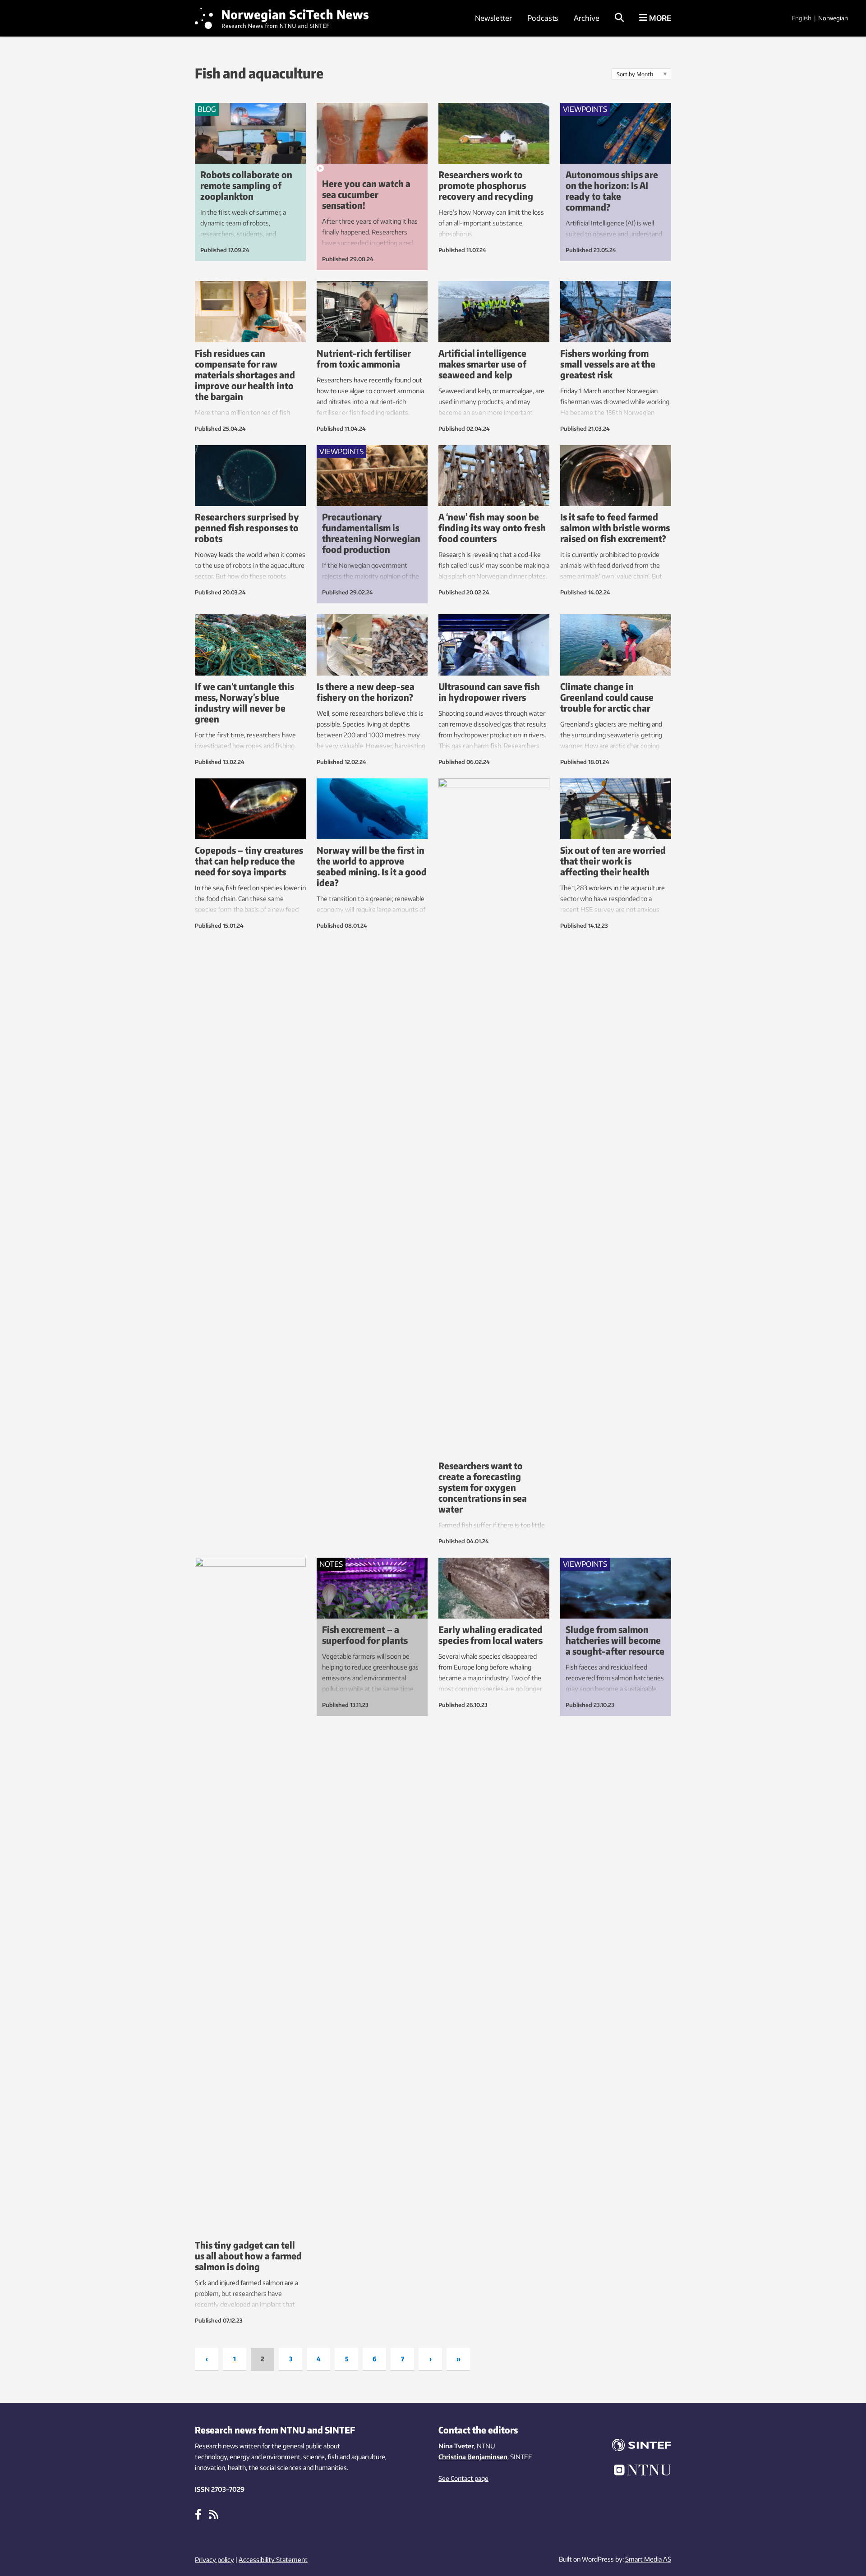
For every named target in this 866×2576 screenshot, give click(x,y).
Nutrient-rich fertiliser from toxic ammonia (364, 358)
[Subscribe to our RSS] (214, 2514)
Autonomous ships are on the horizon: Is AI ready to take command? (612, 191)
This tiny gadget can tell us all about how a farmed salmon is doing (248, 2256)
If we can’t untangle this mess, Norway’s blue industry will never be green (244, 702)
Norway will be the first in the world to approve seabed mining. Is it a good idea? (372, 866)
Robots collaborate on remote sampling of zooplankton (246, 185)
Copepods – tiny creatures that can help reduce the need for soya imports (249, 861)
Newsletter (493, 18)
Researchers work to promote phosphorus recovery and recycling (486, 185)
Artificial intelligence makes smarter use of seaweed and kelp (482, 364)
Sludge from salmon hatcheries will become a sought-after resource (615, 1640)
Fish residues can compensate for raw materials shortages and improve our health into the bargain (245, 375)
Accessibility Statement (273, 2560)
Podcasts (543, 18)
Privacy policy (214, 2560)
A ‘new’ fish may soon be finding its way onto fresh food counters (492, 527)
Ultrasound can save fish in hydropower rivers (489, 692)
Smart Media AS (648, 2559)
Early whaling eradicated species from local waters (491, 1635)
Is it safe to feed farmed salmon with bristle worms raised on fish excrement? (615, 527)
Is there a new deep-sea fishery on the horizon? (366, 692)
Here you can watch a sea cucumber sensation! (366, 194)
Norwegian (833, 18)
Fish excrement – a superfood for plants (365, 1635)
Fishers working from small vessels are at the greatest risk (608, 364)
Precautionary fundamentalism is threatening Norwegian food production (371, 533)
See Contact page (463, 2478)
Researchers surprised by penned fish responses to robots (247, 527)
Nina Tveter (456, 2446)
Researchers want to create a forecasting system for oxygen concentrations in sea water (483, 1487)
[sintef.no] (636, 2446)
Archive (587, 18)
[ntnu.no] (636, 2471)
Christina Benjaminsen (473, 2457)
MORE (659, 18)
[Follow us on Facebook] (198, 2514)
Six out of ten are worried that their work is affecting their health (613, 861)
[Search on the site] (619, 18)
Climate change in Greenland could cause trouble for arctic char (607, 697)
